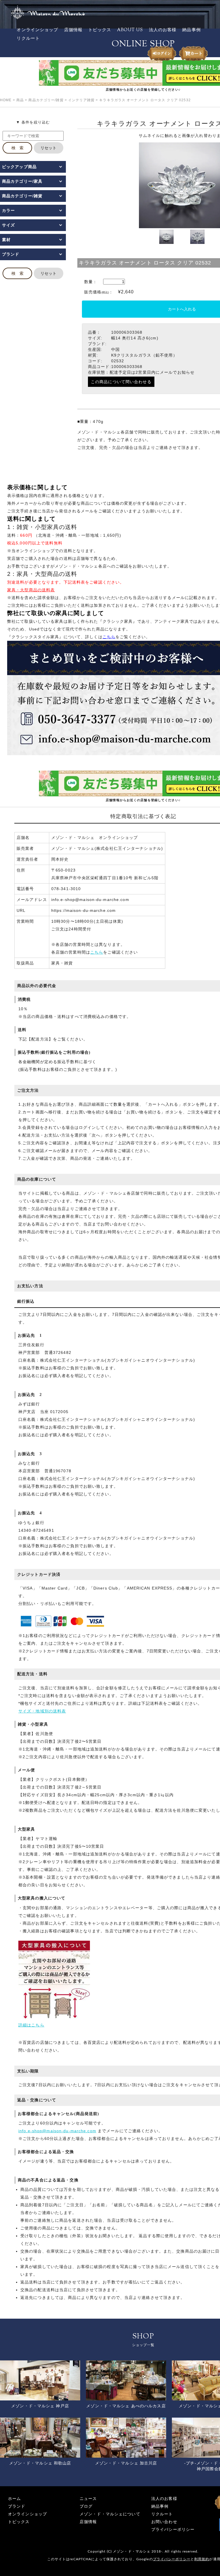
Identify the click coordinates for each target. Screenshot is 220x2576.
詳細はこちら (31, 2025)
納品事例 (191, 30)
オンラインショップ (37, 30)
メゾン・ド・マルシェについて (110, 2514)
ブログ (86, 2506)
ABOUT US (130, 30)
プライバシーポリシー (173, 2530)
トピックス (100, 30)
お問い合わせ (164, 2522)
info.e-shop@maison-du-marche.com (57, 2131)
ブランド (17, 2506)
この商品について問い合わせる (121, 382)
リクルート (28, 39)
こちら (97, 952)
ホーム (14, 2499)
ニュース (88, 2499)
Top (206, 2562)
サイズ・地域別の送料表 (42, 1711)
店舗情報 (73, 30)
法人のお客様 (163, 30)
